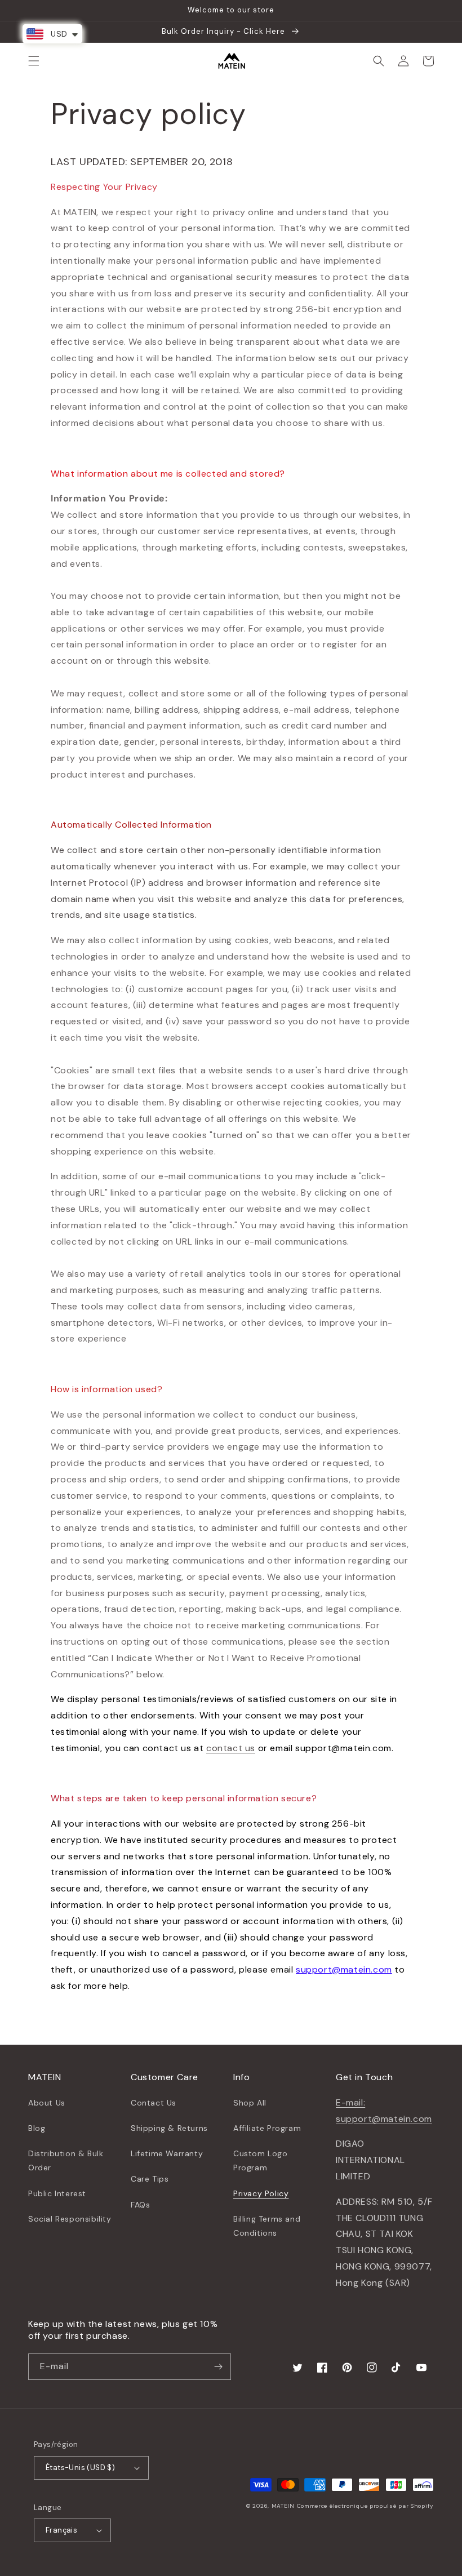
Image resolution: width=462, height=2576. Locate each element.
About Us (47, 2103)
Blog (37, 2128)
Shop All (250, 2103)
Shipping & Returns (169, 2128)
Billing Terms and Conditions (267, 2226)
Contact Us (154, 2103)
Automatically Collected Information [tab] (131, 825)
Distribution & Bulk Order (66, 2160)
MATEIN (283, 2506)
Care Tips (150, 2179)
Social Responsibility (70, 2219)
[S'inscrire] (218, 2367)
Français (61, 2530)
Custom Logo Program (261, 2160)
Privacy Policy (261, 2193)
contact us (231, 1748)
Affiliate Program (267, 2128)
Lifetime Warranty (167, 2153)
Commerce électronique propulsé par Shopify (365, 2506)
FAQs (140, 2205)
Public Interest (57, 2193)
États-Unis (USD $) (80, 2468)
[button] (34, 61)
